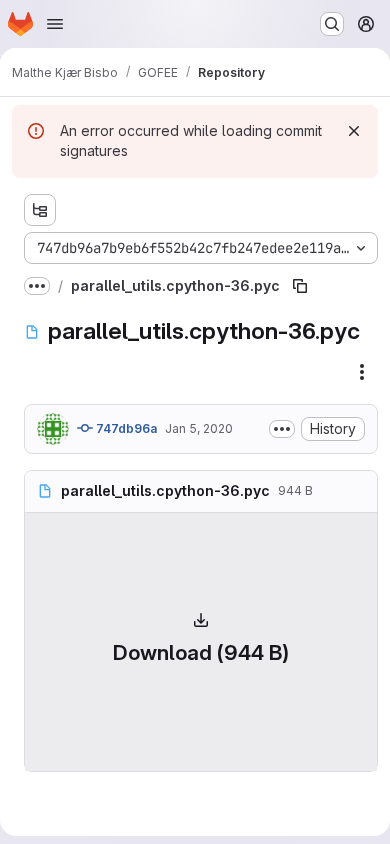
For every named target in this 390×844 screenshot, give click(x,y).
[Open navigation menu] (55, 24)
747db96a (125, 428)
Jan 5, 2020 (199, 428)
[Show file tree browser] (40, 210)
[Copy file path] (300, 286)
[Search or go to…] (332, 24)
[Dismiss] (354, 131)
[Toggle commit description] (282, 429)
